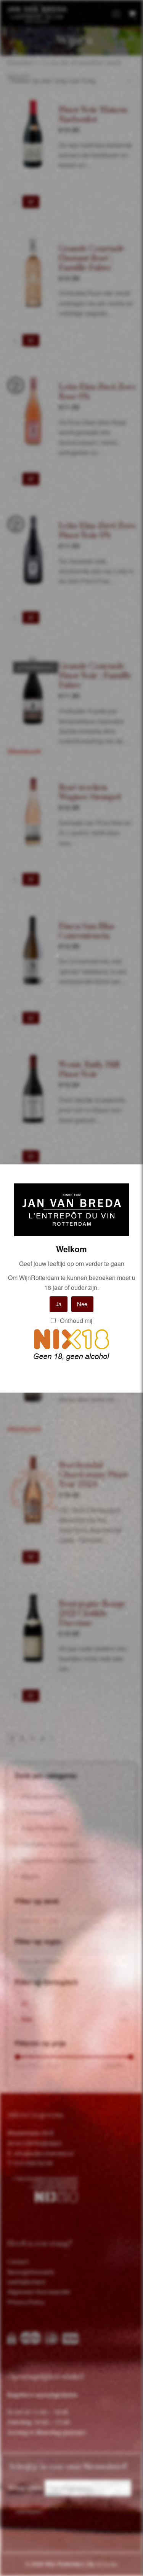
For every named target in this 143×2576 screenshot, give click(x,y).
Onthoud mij (75, 1321)
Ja (59, 1304)
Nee (82, 1304)
